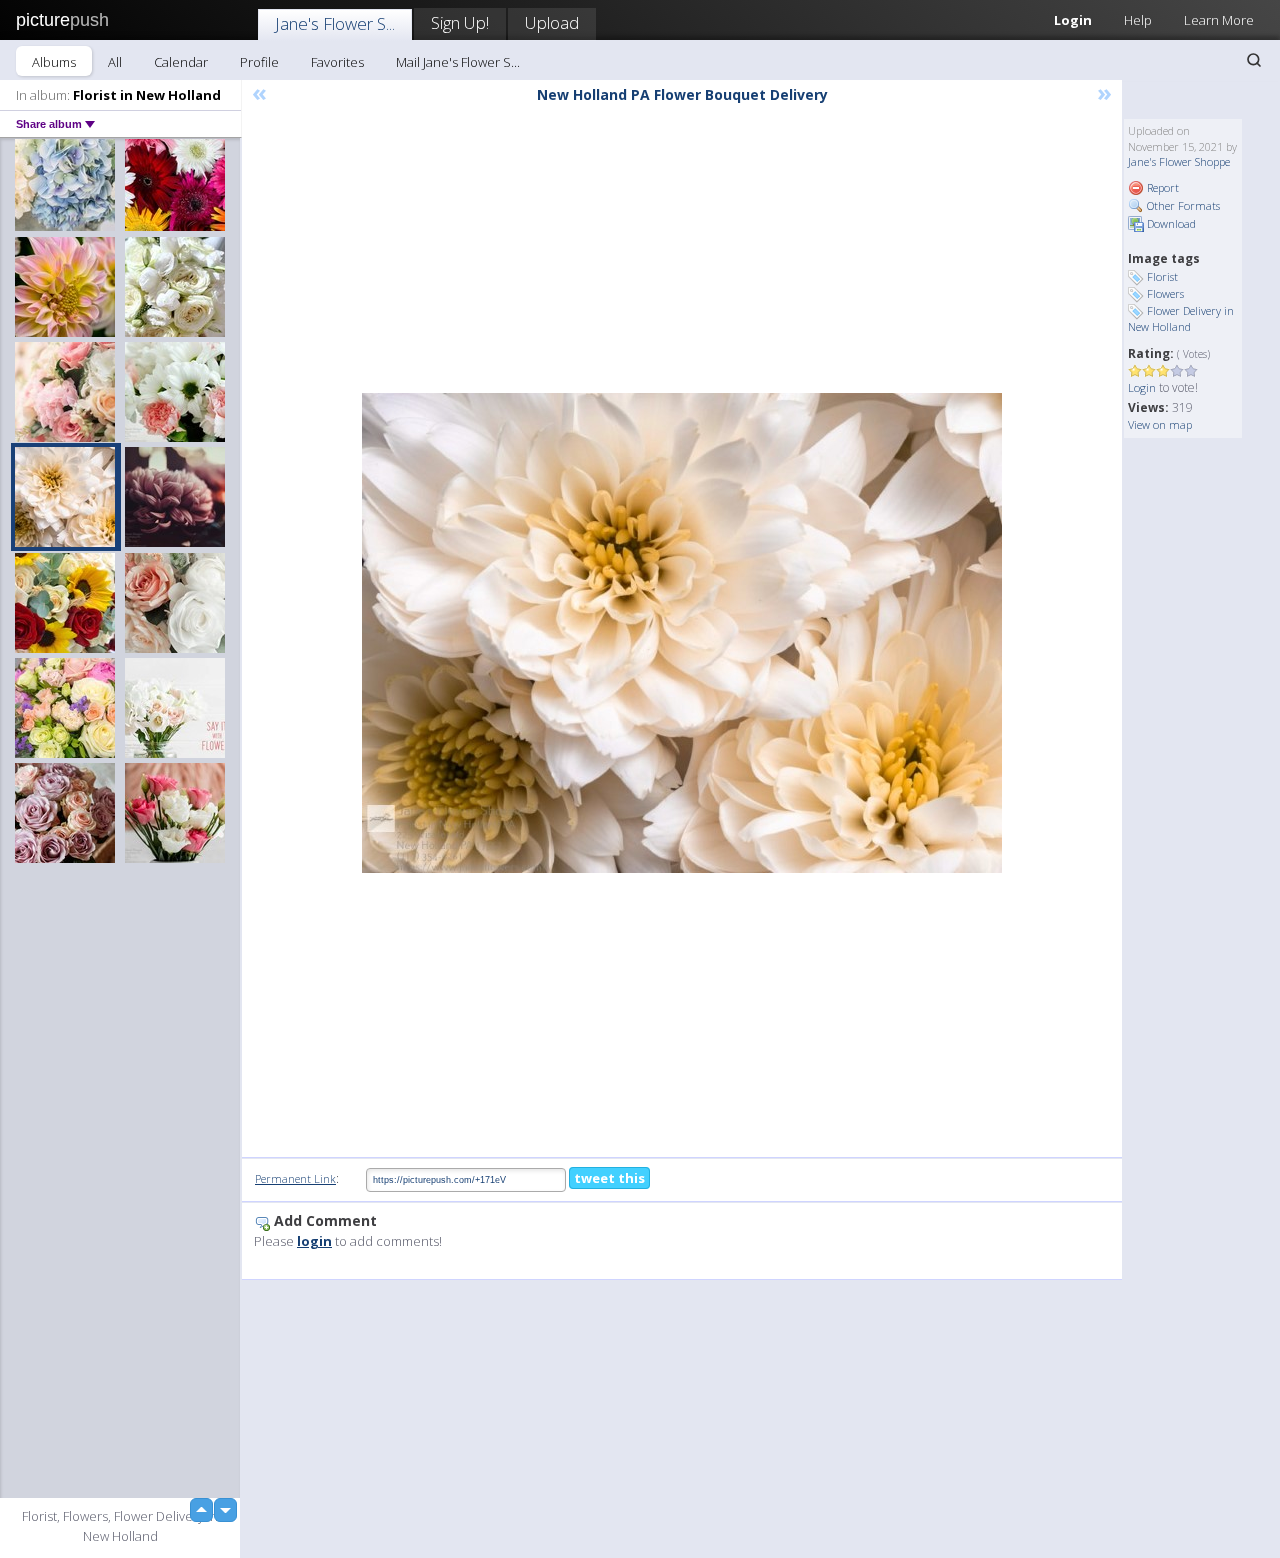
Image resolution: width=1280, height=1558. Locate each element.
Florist (1162, 276)
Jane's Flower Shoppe (1179, 161)
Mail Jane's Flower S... (458, 62)
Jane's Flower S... (335, 23)
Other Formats (1182, 205)
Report (1161, 187)
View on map (1160, 424)
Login (1073, 20)
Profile (259, 62)
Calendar (181, 62)
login (314, 1241)
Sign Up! (460, 22)
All (115, 62)
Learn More (1219, 20)
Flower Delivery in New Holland (1181, 318)
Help (1138, 20)
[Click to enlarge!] (682, 633)
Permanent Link (295, 1178)
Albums (54, 62)
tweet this (609, 1178)
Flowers (1165, 293)
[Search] (1254, 60)
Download (1170, 223)
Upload (552, 22)
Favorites (337, 62)
